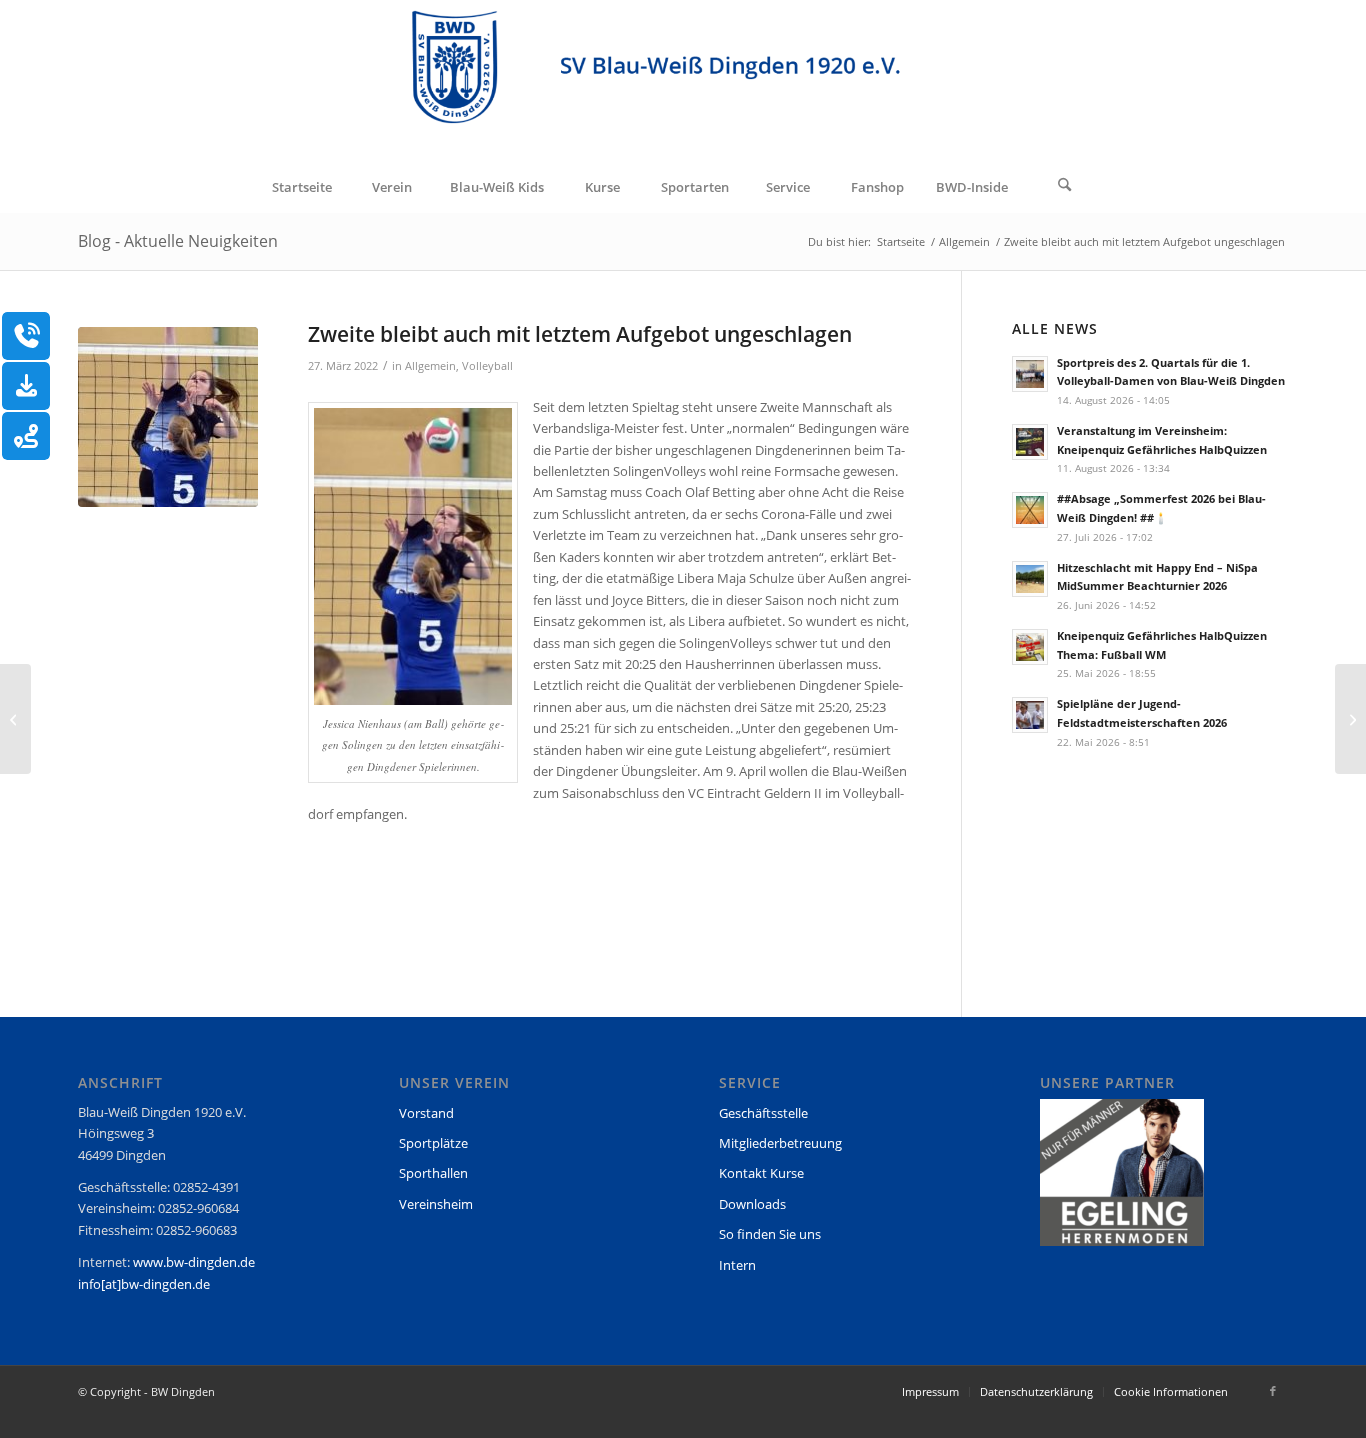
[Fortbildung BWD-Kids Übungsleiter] (1350, 719)
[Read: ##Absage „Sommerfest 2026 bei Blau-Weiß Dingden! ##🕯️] (1030, 510)
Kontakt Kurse (761, 1173)
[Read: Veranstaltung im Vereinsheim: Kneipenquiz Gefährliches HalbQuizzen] (1030, 442)
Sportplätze (433, 1143)
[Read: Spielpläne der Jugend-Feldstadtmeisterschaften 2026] (1030, 715)
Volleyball (487, 366)
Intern (737, 1265)
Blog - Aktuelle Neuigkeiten (178, 241)
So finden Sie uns (770, 1234)
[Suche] (1065, 187)
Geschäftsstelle (763, 1113)
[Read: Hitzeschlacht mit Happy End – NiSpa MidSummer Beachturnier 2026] (1030, 579)
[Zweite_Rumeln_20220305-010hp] (168, 417)
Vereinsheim (436, 1204)
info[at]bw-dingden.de (144, 1284)
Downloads (752, 1204)
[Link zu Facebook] (1273, 1391)
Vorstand (426, 1113)
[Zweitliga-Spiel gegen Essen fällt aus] (15, 719)
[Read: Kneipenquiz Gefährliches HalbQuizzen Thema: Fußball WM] (1030, 647)
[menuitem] (301, 187)
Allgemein (430, 366)
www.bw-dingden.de (194, 1262)
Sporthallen (433, 1173)
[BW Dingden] (683, 81)
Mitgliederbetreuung (780, 1143)
